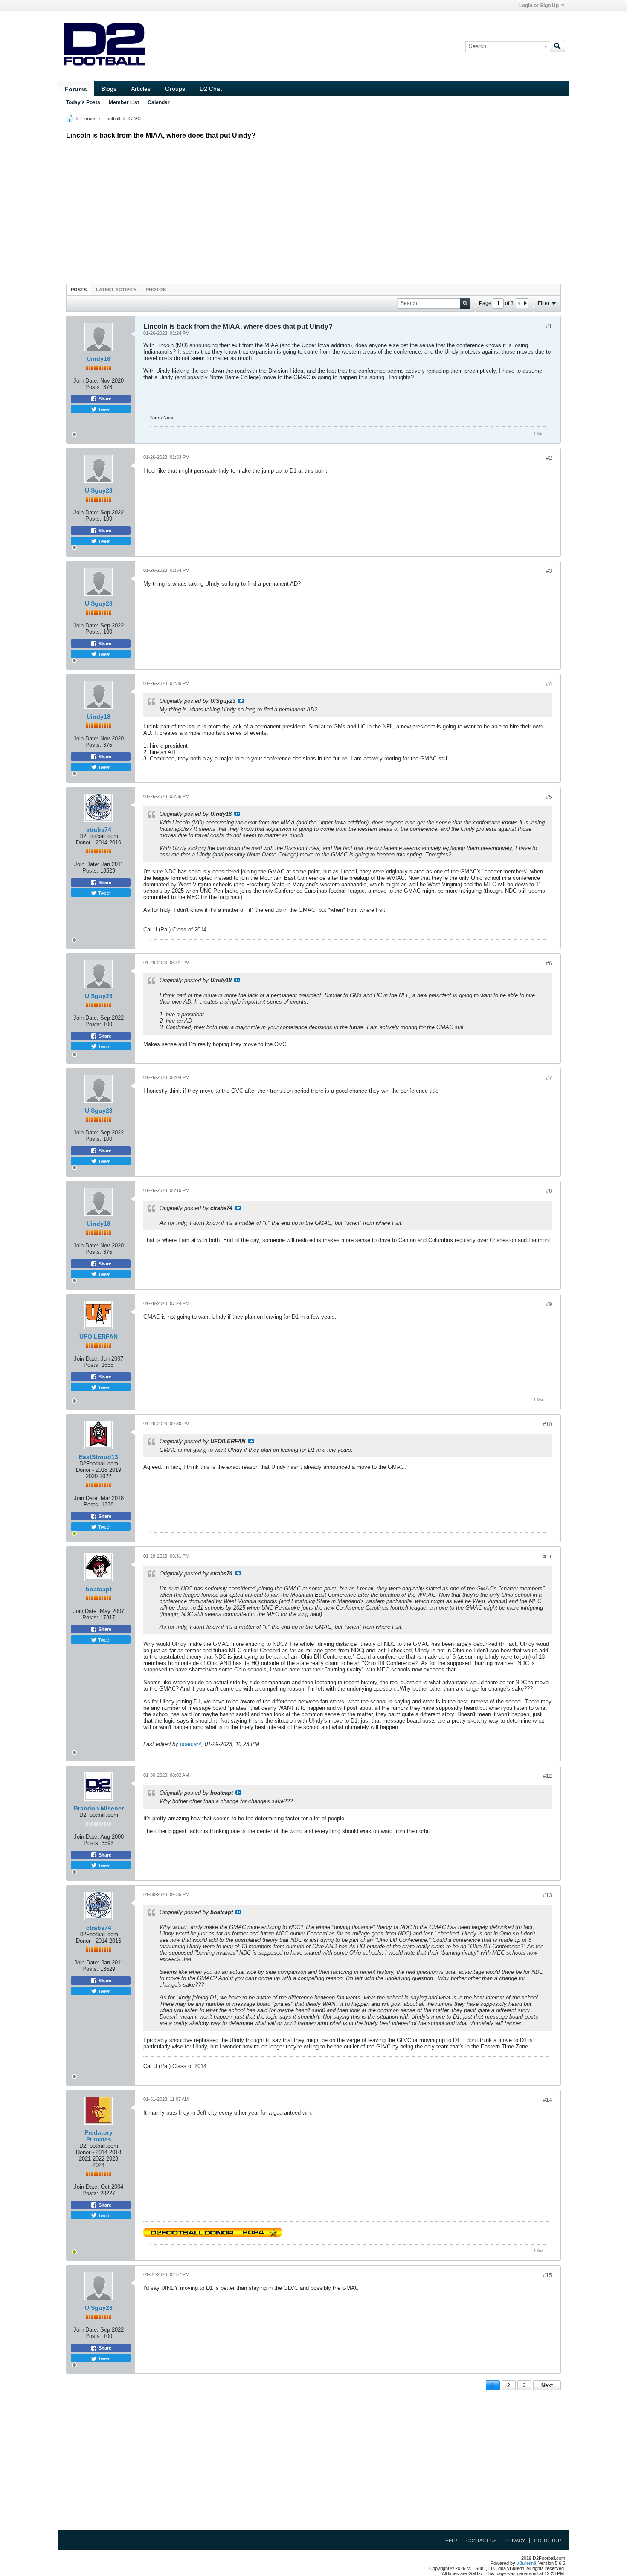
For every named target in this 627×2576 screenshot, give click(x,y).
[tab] (79, 289)
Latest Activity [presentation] (116, 290)
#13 (547, 1895)
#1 (549, 326)
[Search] (557, 46)
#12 (547, 1776)
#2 (549, 458)
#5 (549, 797)
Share (104, 399)
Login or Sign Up (539, 6)
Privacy (515, 2541)
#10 (547, 1424)
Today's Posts (83, 102)
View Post (241, 701)
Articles (141, 89)
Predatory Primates (99, 2136)
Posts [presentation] (79, 290)
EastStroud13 (99, 1457)
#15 (547, 2275)
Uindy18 (99, 359)
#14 (547, 2100)
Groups (175, 89)
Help (451, 2541)
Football (112, 119)
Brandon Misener (99, 1808)
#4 (549, 684)
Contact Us (481, 2541)
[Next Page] (525, 303)
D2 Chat (211, 89)
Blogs (109, 89)
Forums (76, 89)
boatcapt (99, 1589)
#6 (549, 963)
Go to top (547, 2541)
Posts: (93, 387)
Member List (124, 102)
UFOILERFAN (99, 1337)
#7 (549, 1078)
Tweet (104, 409)
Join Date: (86, 381)
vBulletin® (527, 2563)
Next (547, 2385)
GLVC (135, 119)
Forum (88, 119)
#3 (549, 571)
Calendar (159, 102)
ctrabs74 (99, 830)
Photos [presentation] (156, 290)
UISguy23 (99, 490)
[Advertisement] (313, 209)
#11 (548, 1557)
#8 (549, 1191)
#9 (549, 1304)
